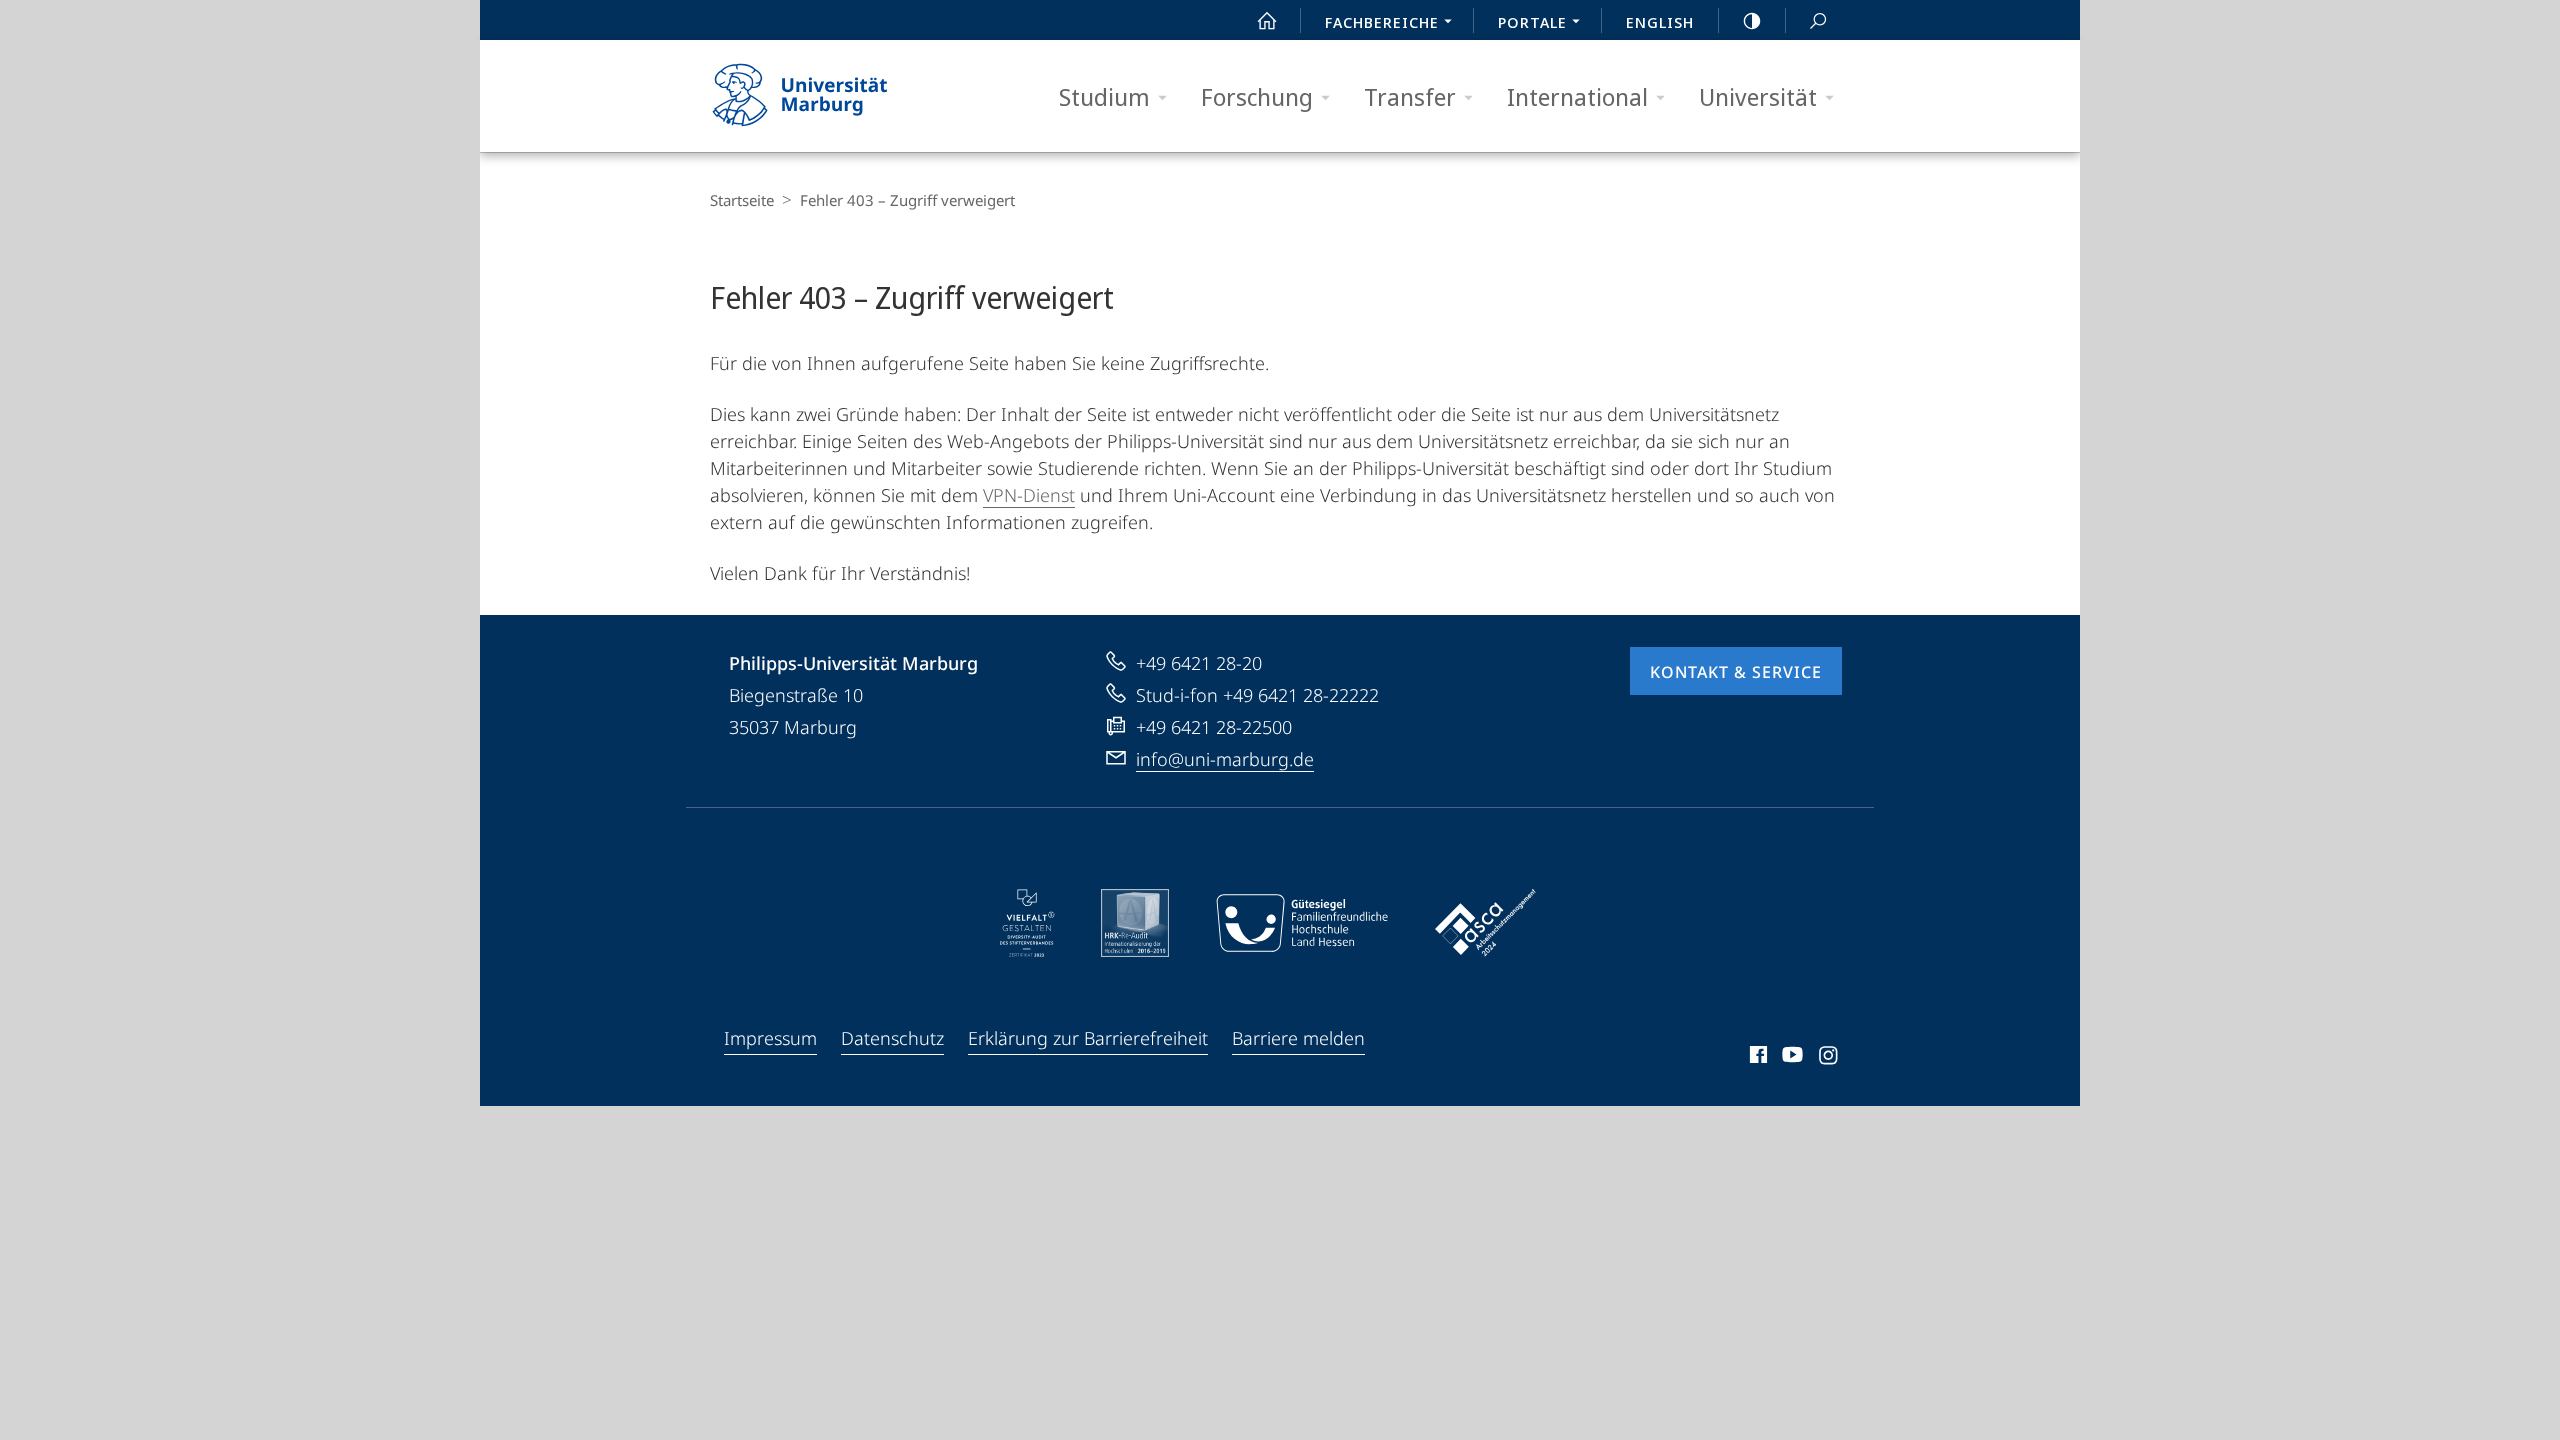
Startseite (742, 200)
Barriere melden (1298, 1038)
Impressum (770, 1038)
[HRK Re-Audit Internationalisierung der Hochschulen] (1135, 923)
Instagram (1829, 1058)
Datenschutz (892, 1038)
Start (1267, 20)
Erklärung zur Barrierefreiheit (1088, 1038)
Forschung (1257, 96)
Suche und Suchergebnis (1818, 20)
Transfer (1410, 96)
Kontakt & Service (1736, 672)
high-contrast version (1752, 20)
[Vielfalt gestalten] (1027, 923)
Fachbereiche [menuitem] (1382, 22)
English (1660, 22)
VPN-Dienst (1029, 495)
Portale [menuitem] (1532, 22)
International (1577, 96)
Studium (1104, 96)
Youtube (1790, 1058)
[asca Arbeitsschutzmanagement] (1486, 923)
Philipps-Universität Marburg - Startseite (835, 96)
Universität (1758, 96)
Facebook (1756, 1058)
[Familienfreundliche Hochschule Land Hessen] (1302, 923)
